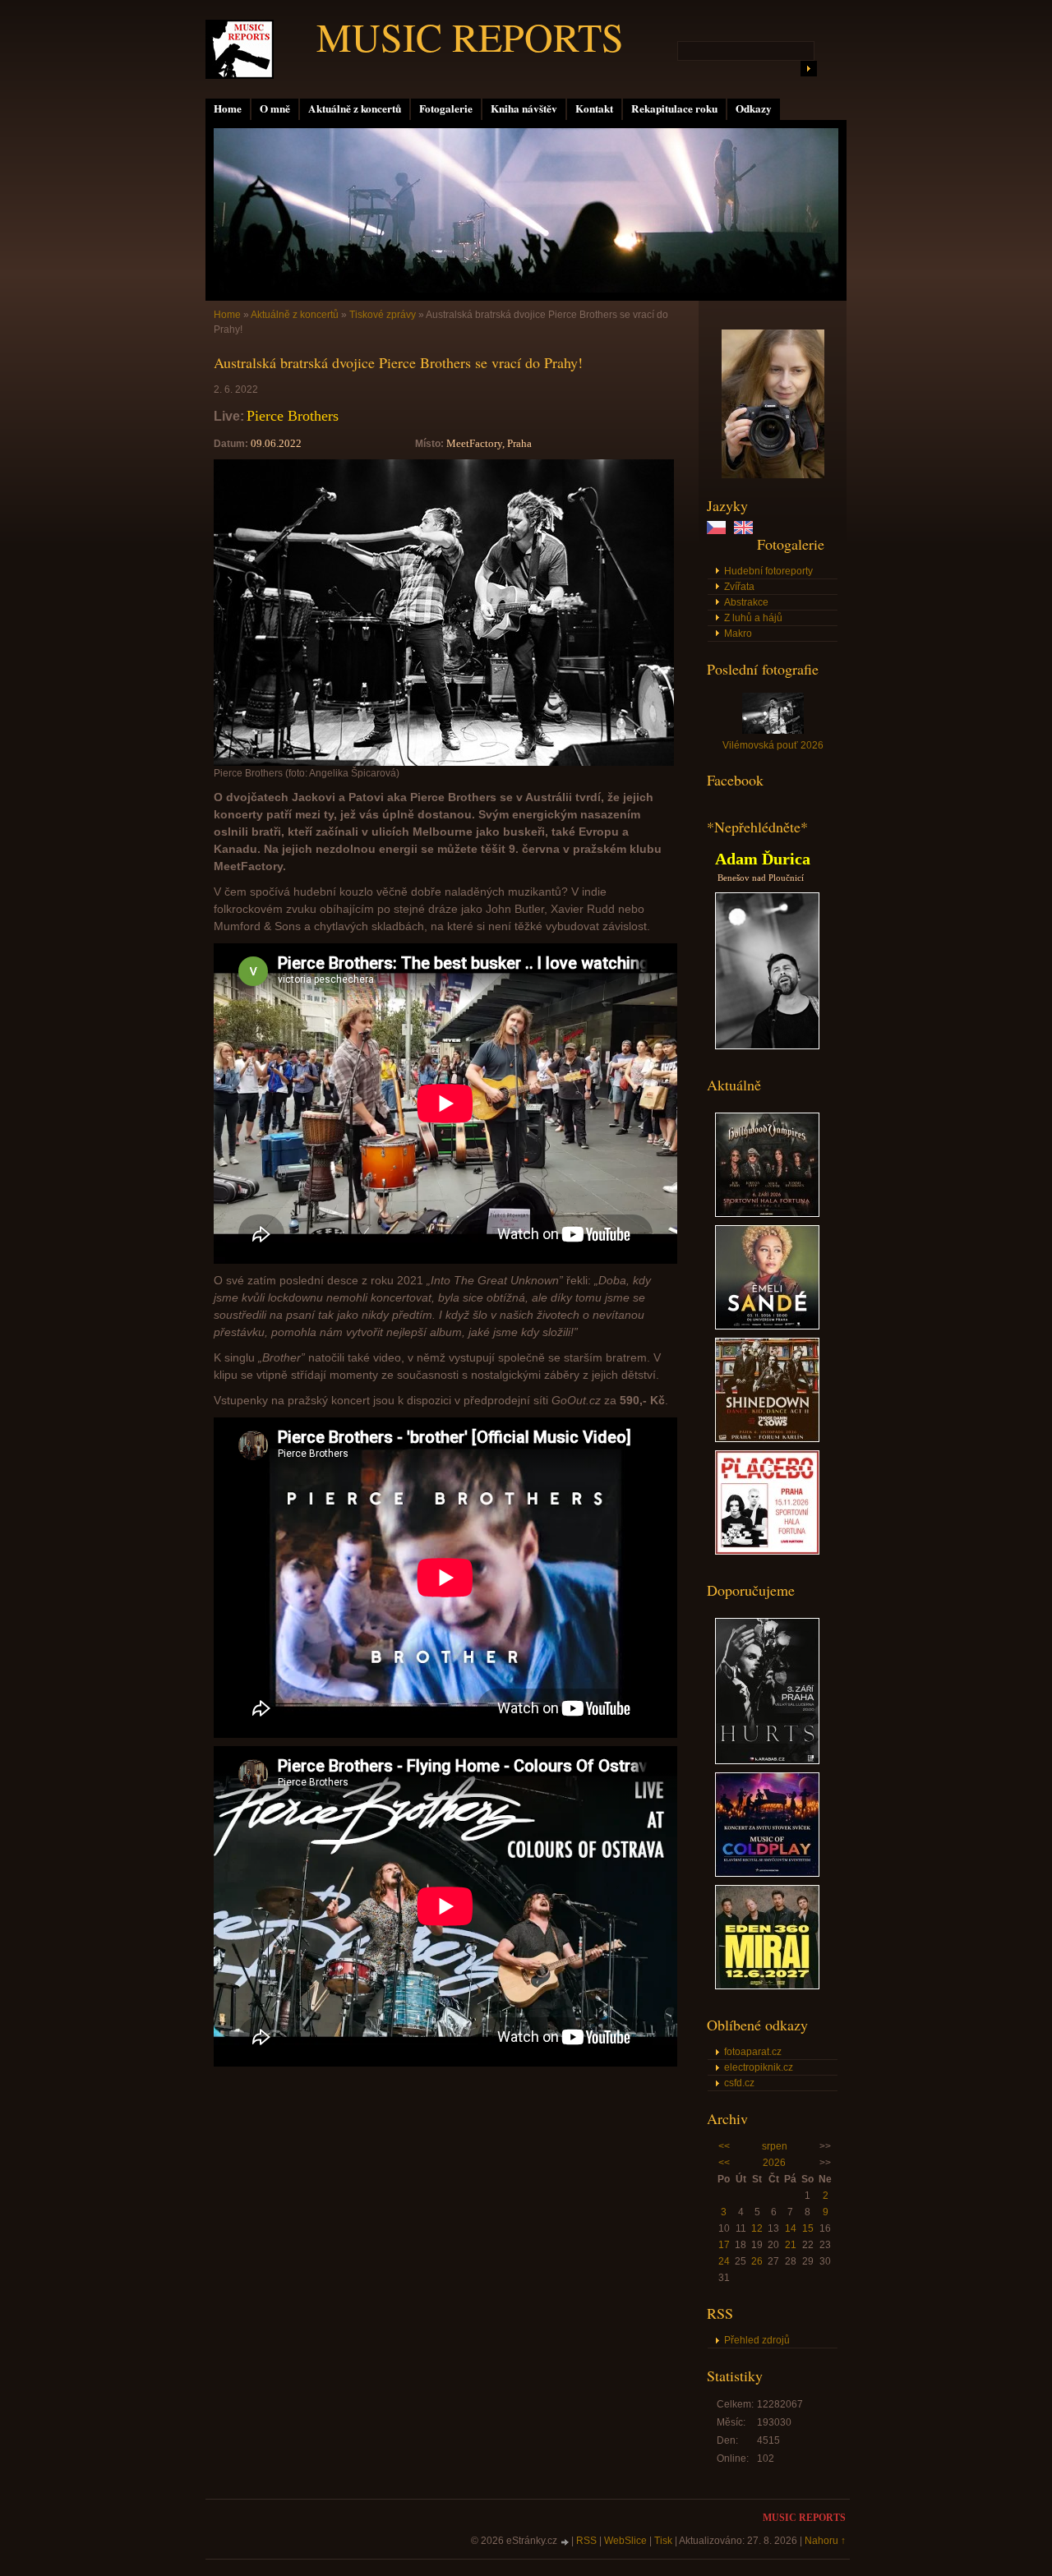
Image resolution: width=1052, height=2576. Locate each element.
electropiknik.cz (759, 2067)
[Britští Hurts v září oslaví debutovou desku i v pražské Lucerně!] (767, 1761)
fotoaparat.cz (753, 2052)
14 (791, 2228)
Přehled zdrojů (757, 2340)
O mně (275, 108)
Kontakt (594, 108)
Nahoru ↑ (825, 2541)
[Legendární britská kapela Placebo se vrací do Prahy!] (767, 1551)
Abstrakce (746, 602)
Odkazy (754, 108)
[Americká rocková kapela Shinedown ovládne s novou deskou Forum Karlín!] (767, 1439)
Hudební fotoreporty (768, 571)
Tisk (663, 2541)
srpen (775, 2146)
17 (724, 2245)
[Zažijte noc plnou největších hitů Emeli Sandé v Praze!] (767, 1326)
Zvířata (739, 587)
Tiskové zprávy (383, 315)
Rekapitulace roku (674, 108)
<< (724, 2146)
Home (228, 108)
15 (808, 2228)
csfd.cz (739, 2083)
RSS (586, 2541)
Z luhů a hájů (753, 618)
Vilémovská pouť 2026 (773, 745)
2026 (774, 2163)
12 (757, 2228)
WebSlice (625, 2541)
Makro (738, 634)
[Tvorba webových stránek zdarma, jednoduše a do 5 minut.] (565, 2542)
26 (757, 2261)
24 (724, 2261)
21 (791, 2245)
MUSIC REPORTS (470, 36)
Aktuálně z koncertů (355, 108)
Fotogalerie (446, 108)
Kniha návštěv (524, 108)
